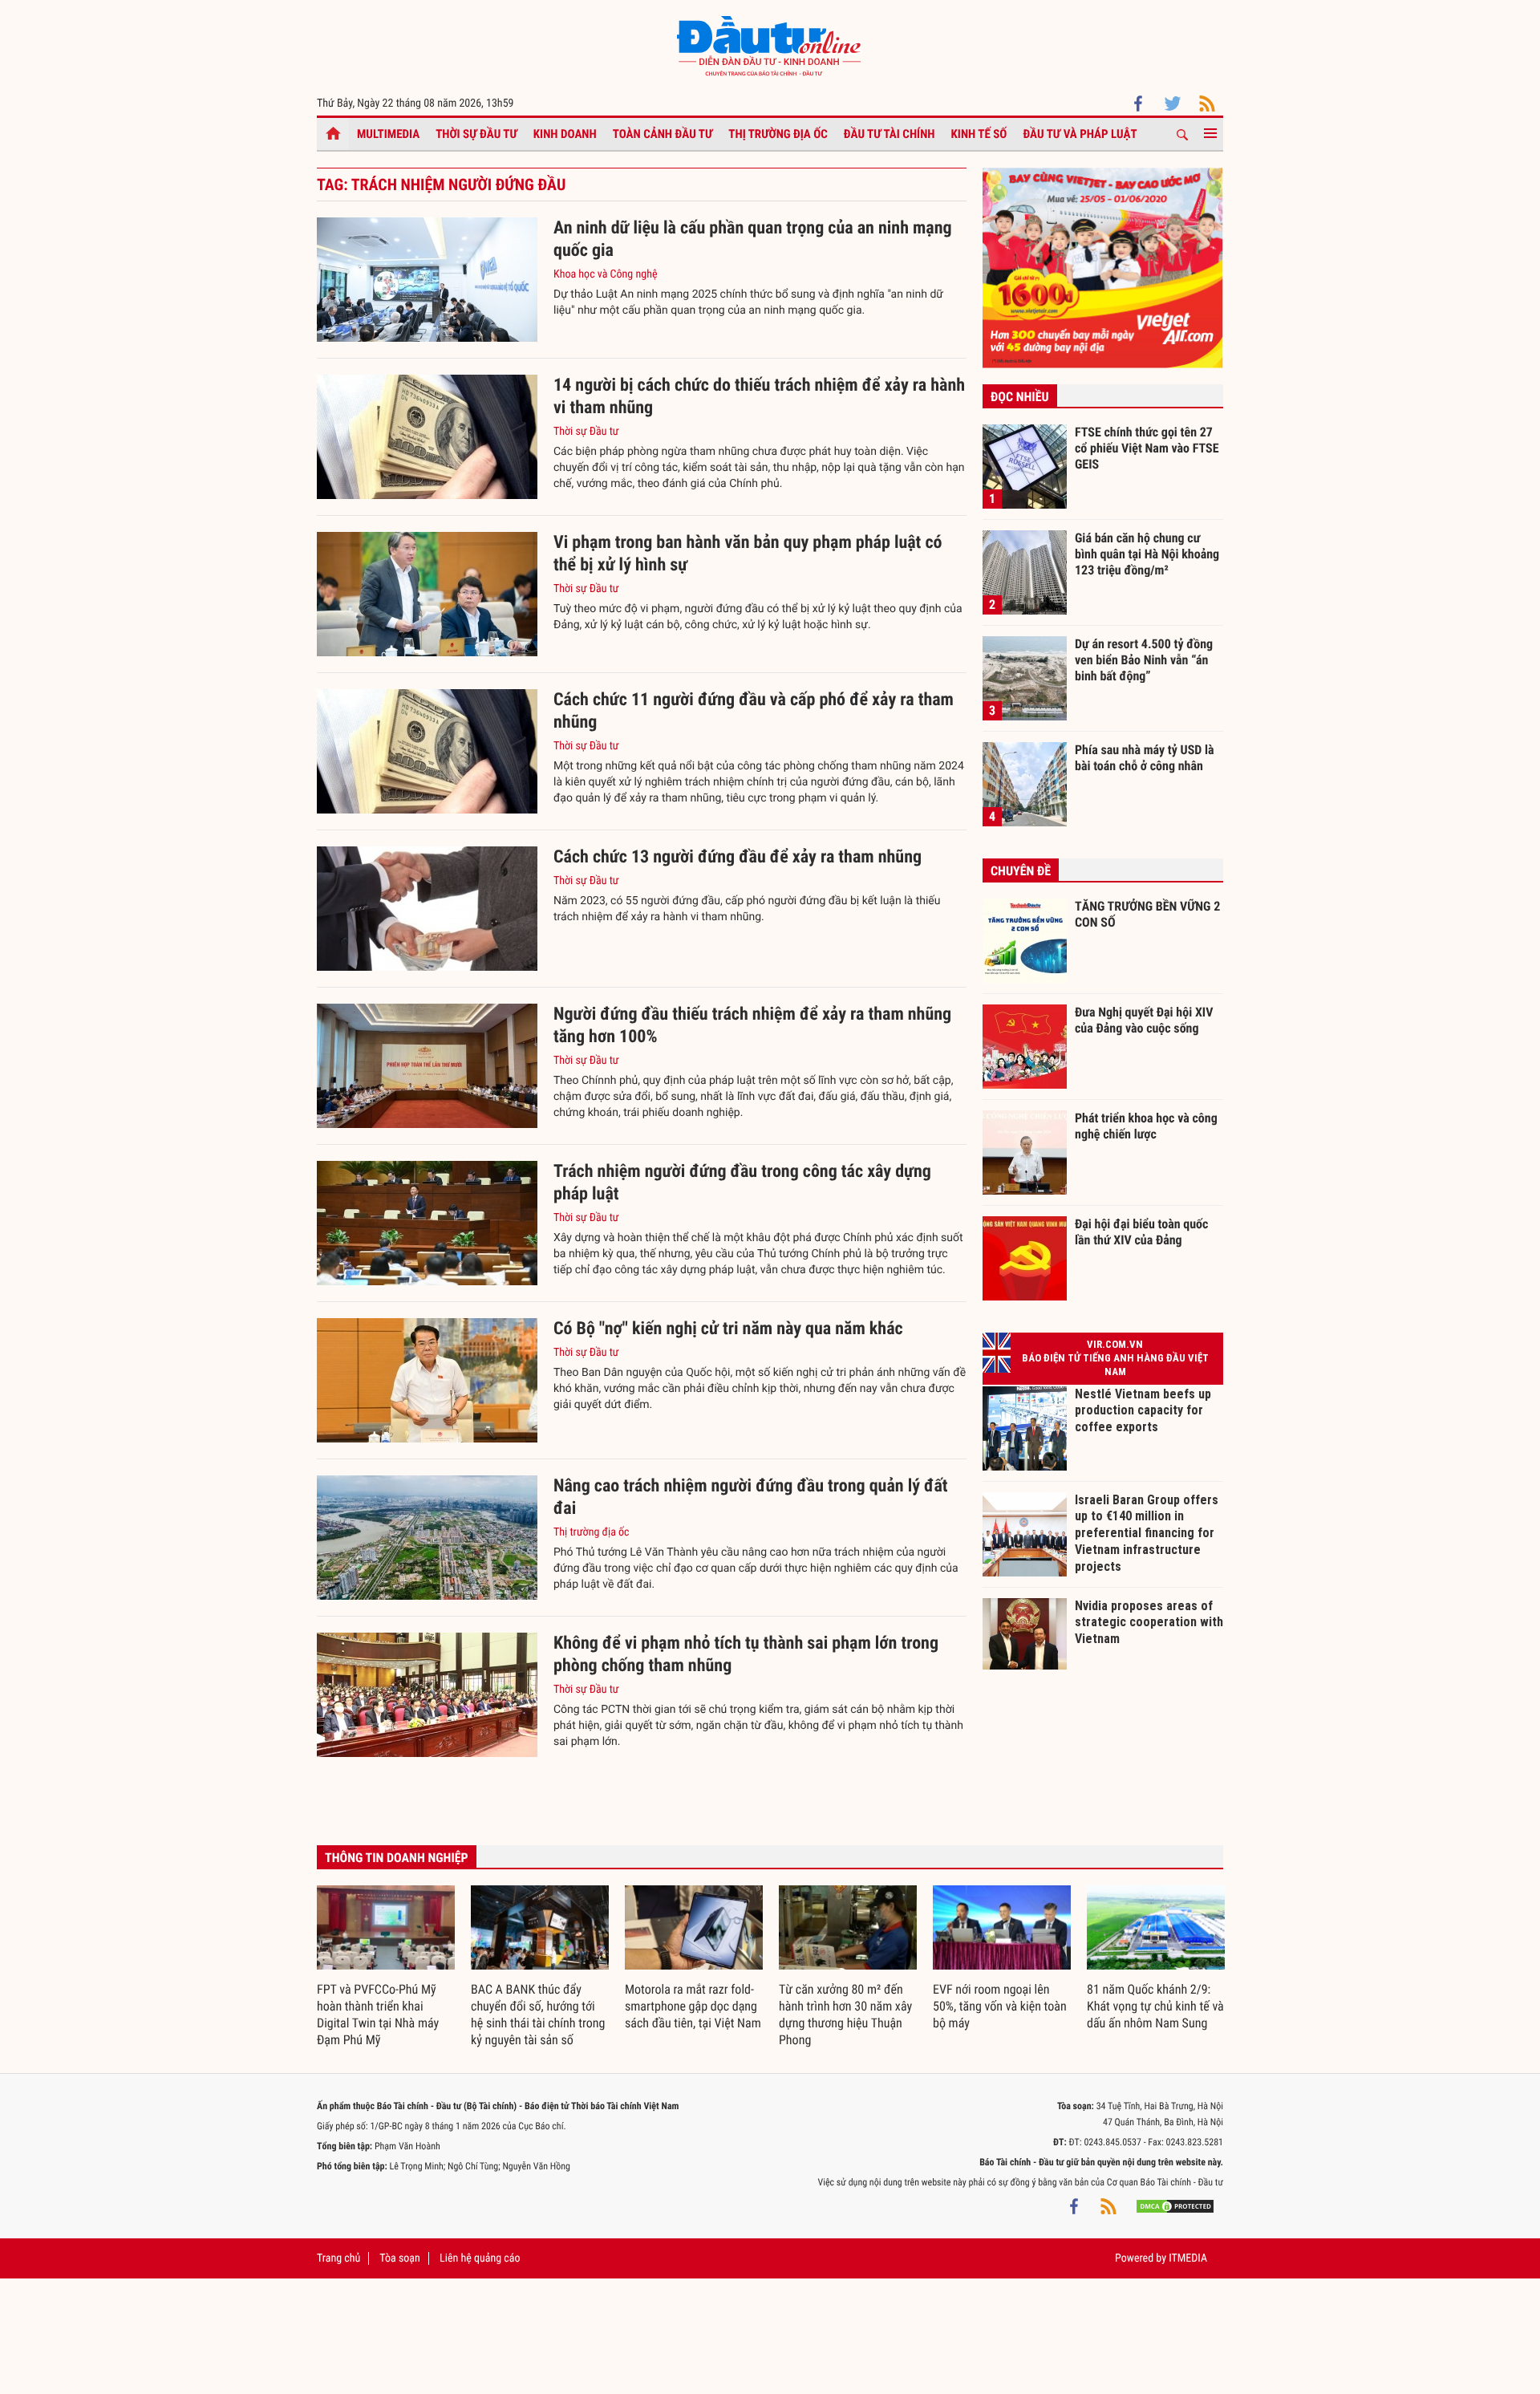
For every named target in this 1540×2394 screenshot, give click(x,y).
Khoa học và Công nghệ (606, 274)
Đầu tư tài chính (890, 134)
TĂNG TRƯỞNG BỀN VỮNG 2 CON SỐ (1147, 914)
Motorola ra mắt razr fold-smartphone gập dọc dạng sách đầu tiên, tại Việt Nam (693, 2006)
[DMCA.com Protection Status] (1175, 2206)
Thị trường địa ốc (778, 134)
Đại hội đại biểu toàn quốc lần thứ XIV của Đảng (1141, 1232)
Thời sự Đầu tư (476, 134)
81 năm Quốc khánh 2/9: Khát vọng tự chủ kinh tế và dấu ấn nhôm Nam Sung (1155, 2006)
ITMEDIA (1188, 2258)
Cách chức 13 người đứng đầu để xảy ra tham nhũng (738, 857)
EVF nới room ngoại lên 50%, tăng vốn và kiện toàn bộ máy (1000, 2006)
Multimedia (388, 134)
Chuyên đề (1021, 871)
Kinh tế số (979, 134)
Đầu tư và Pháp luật (1080, 134)
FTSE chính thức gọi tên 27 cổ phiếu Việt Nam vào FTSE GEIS (1147, 448)
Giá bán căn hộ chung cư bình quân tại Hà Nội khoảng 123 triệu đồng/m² (1147, 554)
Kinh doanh (565, 134)
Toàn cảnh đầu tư (663, 134)
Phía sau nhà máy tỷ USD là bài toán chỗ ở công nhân (1145, 758)
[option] (386, 1967)
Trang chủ (338, 2258)
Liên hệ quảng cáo (480, 2258)
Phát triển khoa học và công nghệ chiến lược (1146, 1126)
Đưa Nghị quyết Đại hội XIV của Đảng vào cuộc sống (1144, 1020)
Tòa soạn (399, 2258)
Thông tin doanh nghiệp (397, 1858)
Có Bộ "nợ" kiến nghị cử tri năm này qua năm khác (728, 1329)
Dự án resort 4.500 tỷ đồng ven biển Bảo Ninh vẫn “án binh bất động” (1144, 659)
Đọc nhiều (1020, 397)
